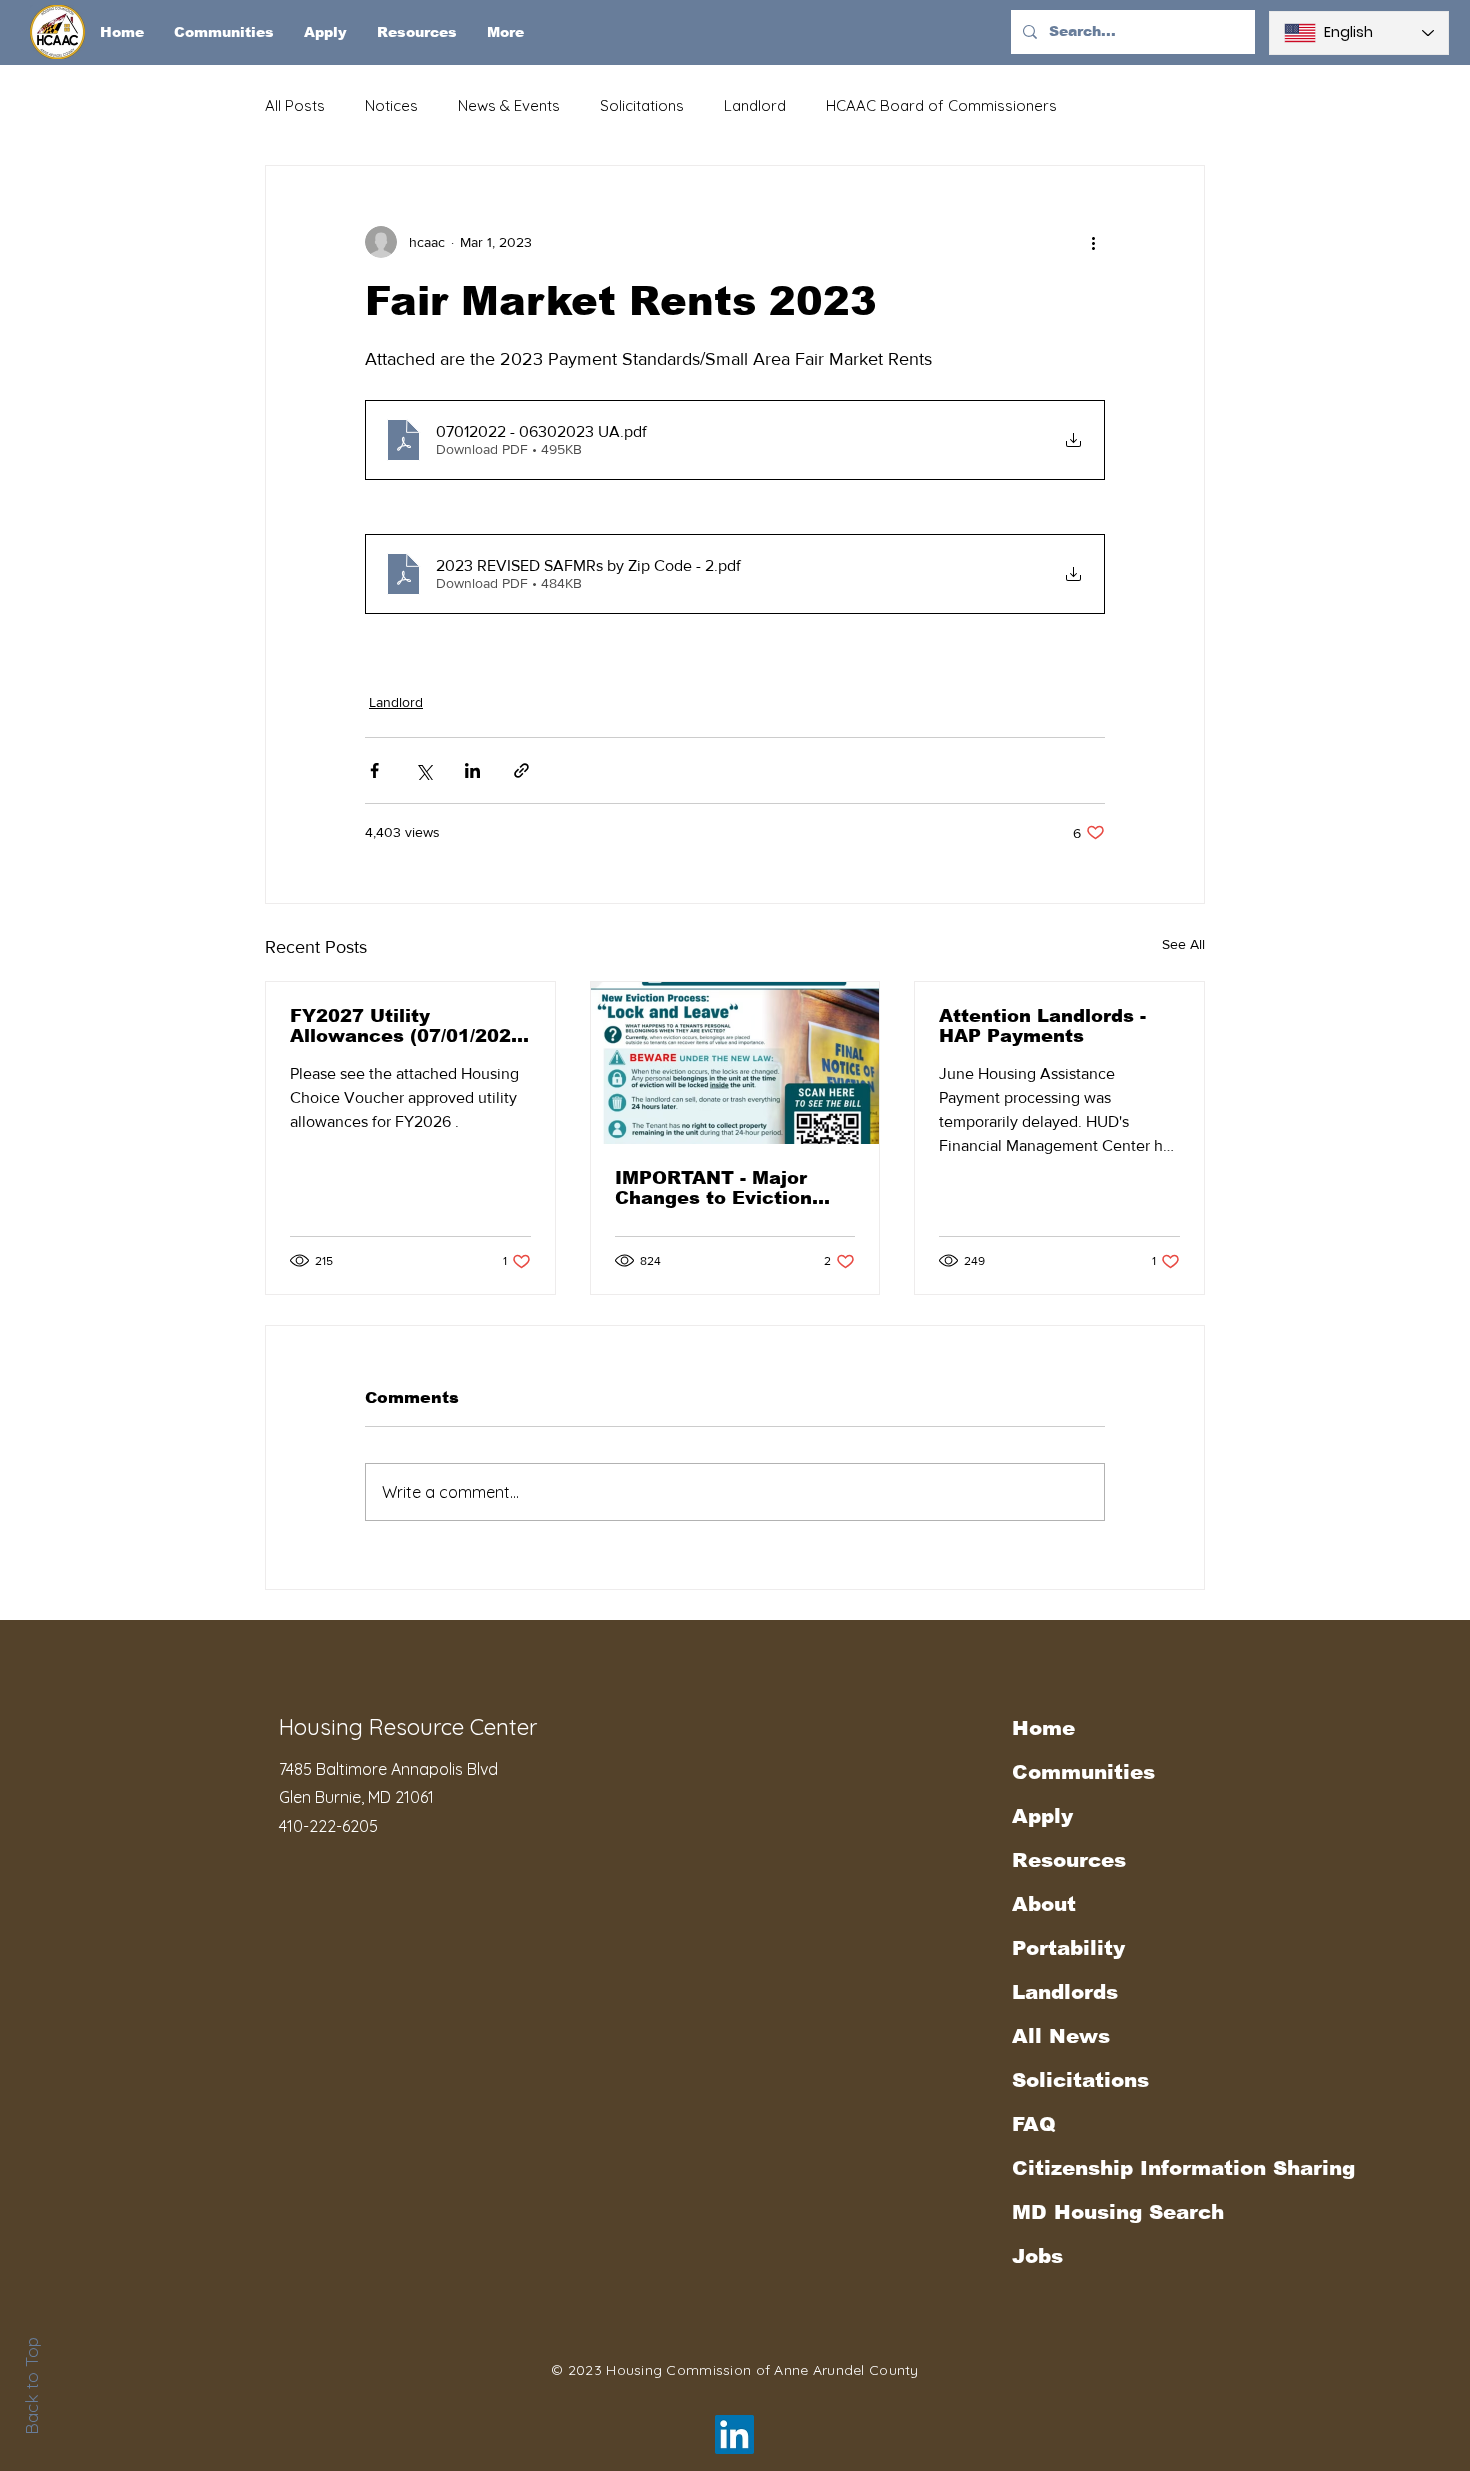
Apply (1042, 1816)
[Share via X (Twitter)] (423, 770)
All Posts (295, 105)
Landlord (755, 105)
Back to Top (31, 2386)
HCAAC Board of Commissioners (941, 105)
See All (1183, 944)
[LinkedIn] (734, 2434)
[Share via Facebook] (374, 770)
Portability (1068, 1948)
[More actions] (1093, 242)
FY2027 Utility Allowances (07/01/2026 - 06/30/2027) (406, 1026)
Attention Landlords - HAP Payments (1042, 1026)
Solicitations (642, 105)
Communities (1083, 1772)
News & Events (509, 105)
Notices (391, 105)
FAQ (1034, 2124)
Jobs (1037, 2256)
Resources (1069, 1860)
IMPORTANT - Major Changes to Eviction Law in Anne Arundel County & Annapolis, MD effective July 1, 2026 (733, 1188)
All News (1061, 2036)
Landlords (1065, 1992)
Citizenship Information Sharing (1123, 2168)
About (1044, 1904)
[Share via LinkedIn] (472, 770)
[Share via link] (521, 770)
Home (1043, 1728)
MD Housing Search (1118, 2212)
